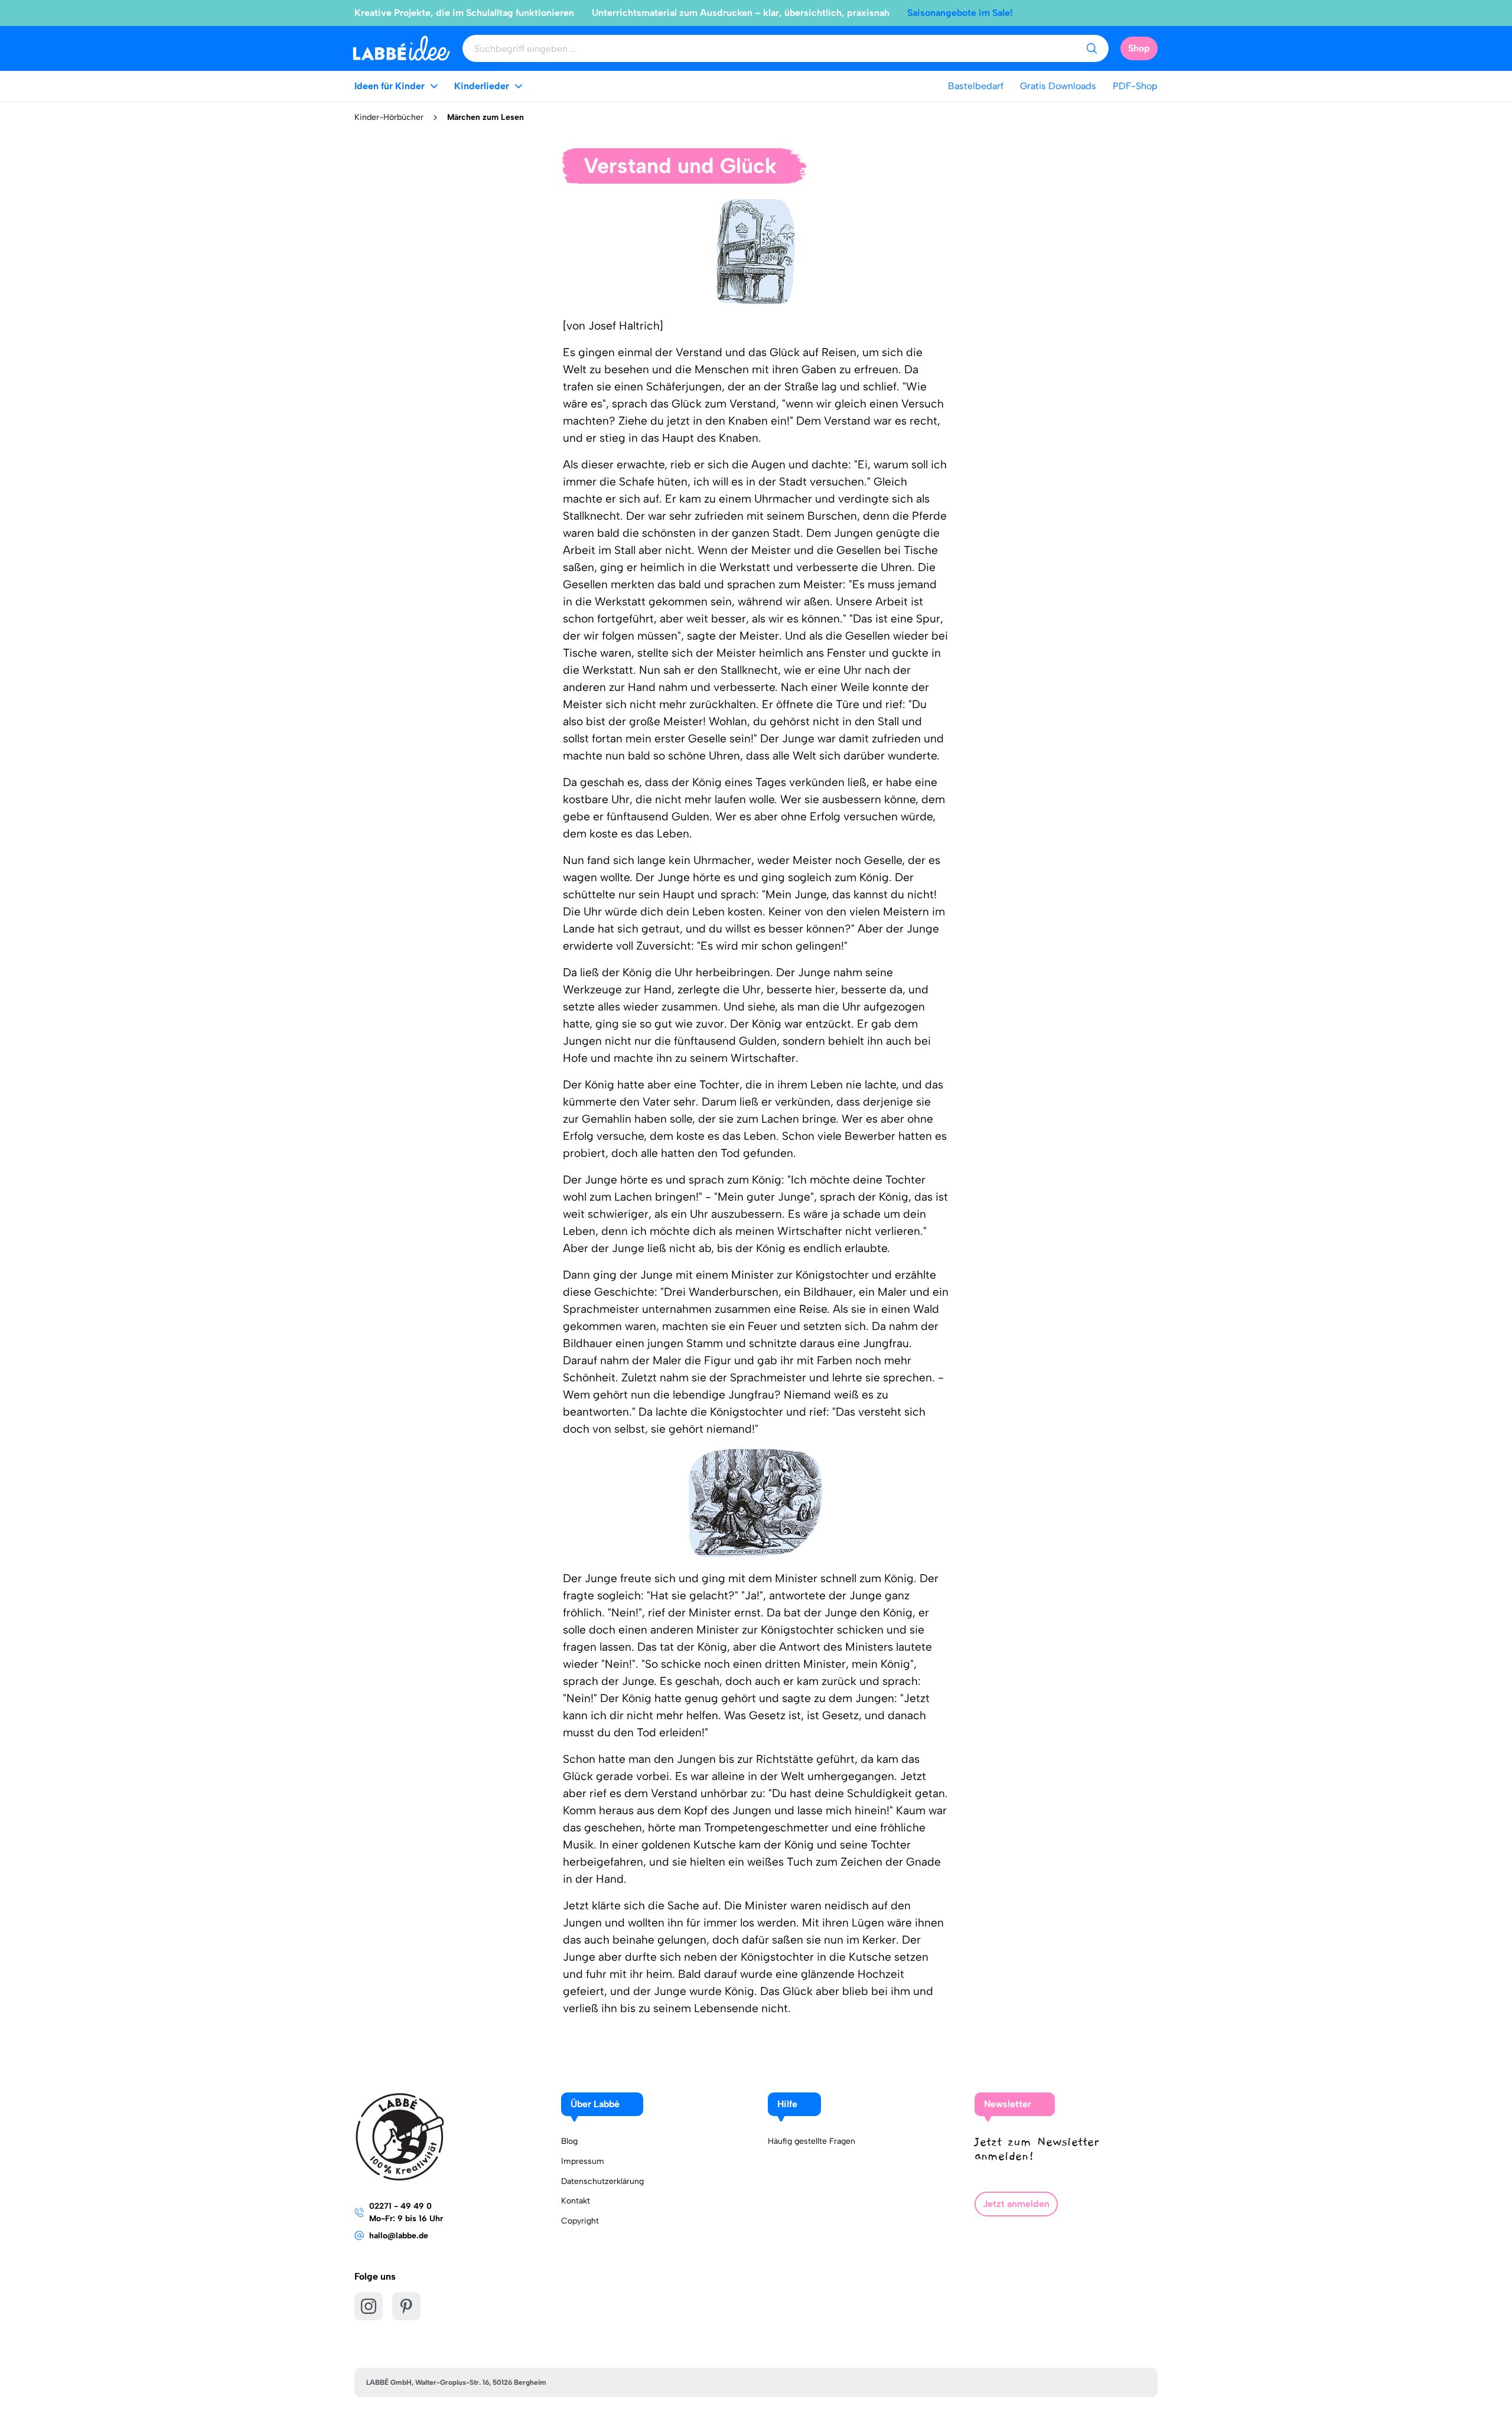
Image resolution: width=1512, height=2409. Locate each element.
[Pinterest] (406, 2306)
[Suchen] (1091, 48)
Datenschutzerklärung (602, 2181)
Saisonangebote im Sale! (960, 13)
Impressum (583, 2161)
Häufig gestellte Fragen (812, 2141)
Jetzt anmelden (1016, 2204)
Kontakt (576, 2201)
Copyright (580, 2221)
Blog (569, 2141)
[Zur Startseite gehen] (401, 48)
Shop (1139, 48)
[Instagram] (369, 2306)
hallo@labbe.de (399, 2236)
